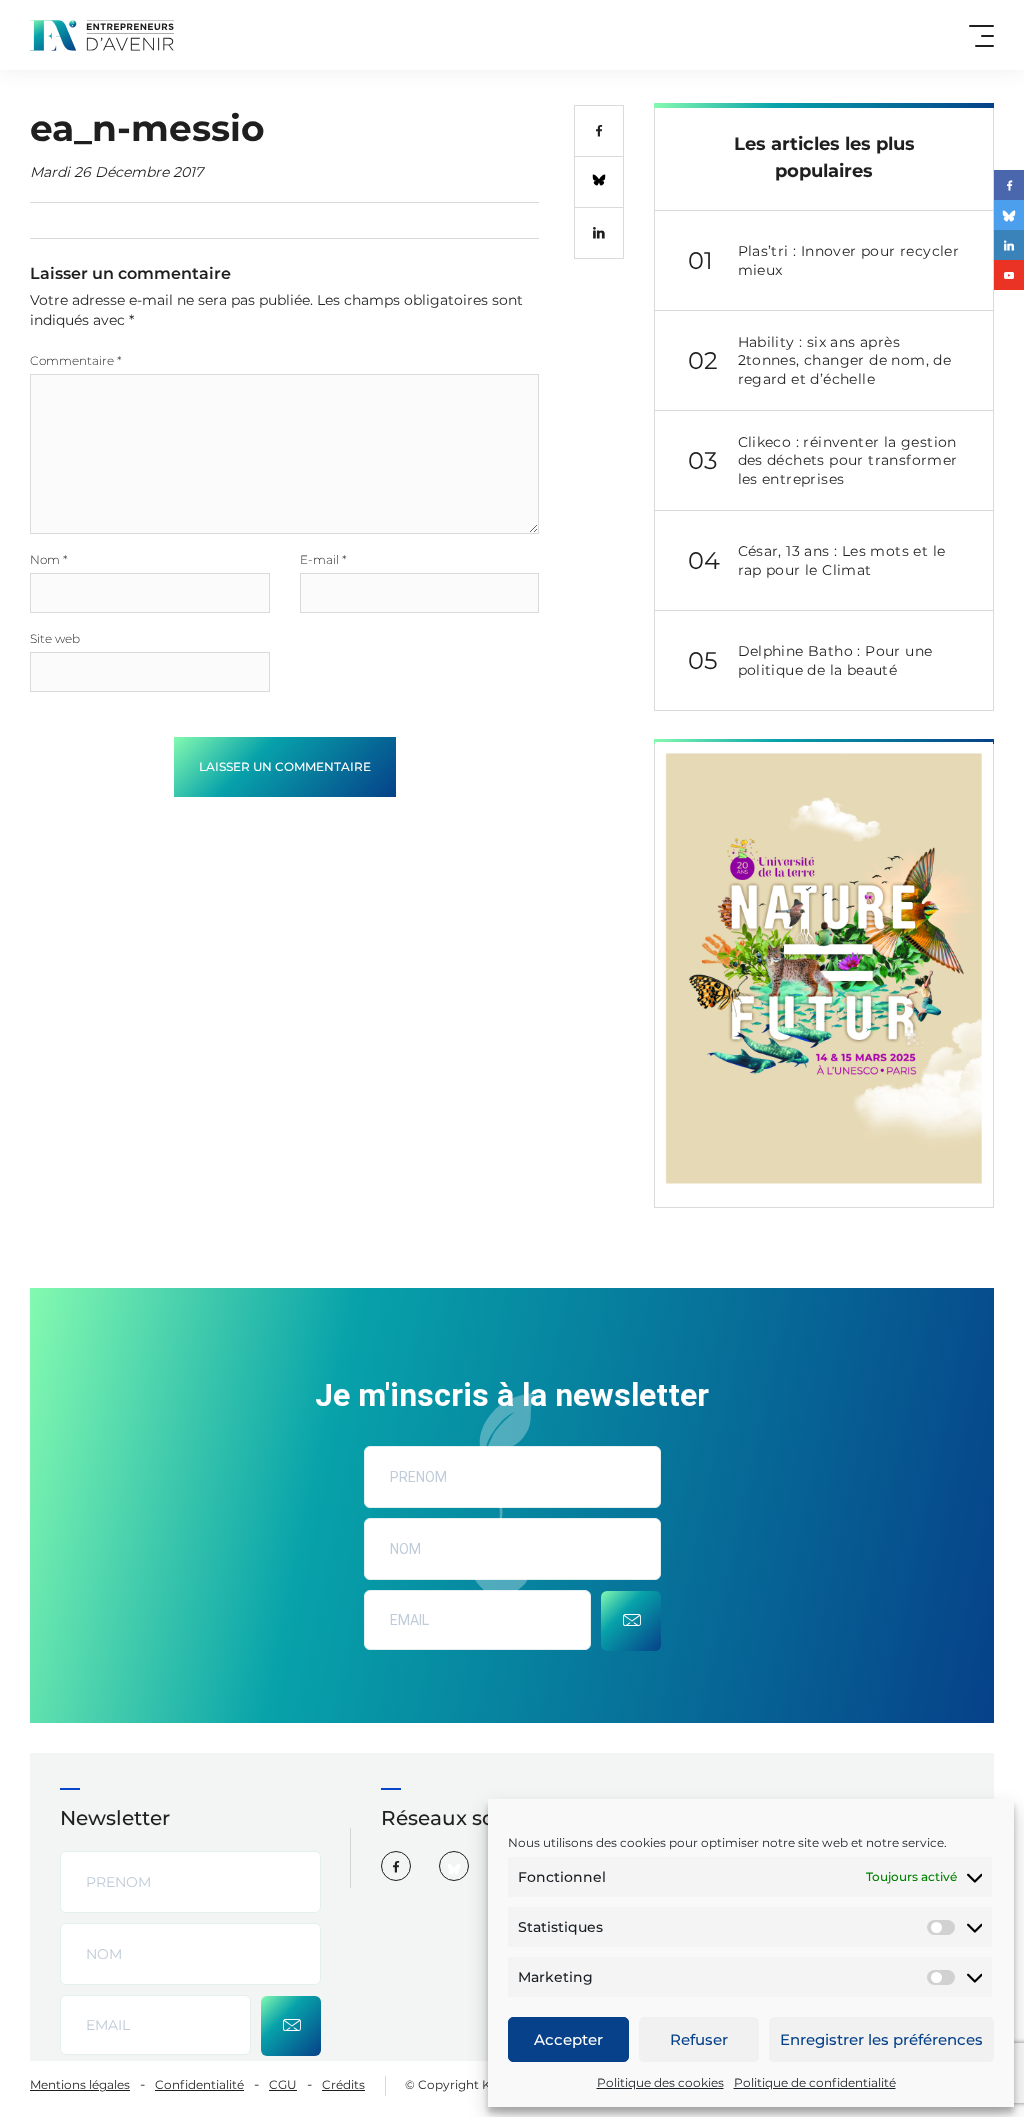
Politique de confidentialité (815, 2082)
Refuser (699, 2039)
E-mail (323, 559)
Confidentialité (199, 2084)
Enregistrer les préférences (881, 2039)
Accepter (568, 2039)
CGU (283, 2084)
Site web (55, 638)
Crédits (343, 2084)
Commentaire (76, 360)
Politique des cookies (660, 2082)
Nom (49, 559)
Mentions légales (80, 2084)
